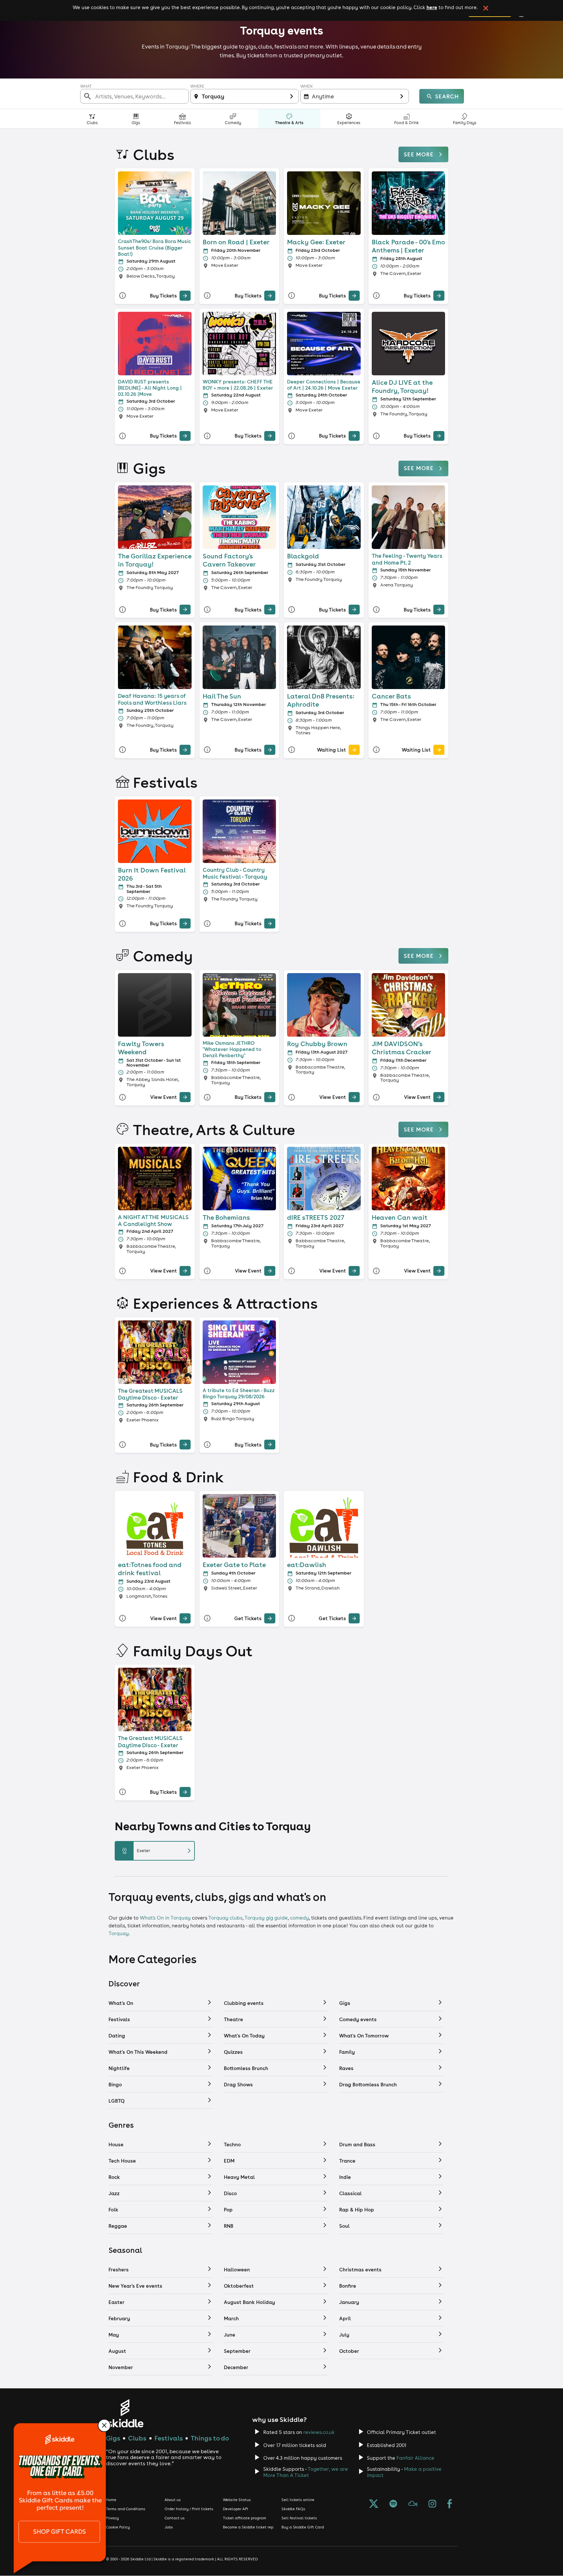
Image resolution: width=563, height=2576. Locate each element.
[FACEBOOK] (450, 2504)
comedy (299, 1918)
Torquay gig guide (266, 1918)
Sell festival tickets (299, 2518)
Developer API (235, 2509)
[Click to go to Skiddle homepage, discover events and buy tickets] (125, 2413)
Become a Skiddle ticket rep (248, 2527)
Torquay (119, 1933)
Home (111, 2500)
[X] (374, 2504)
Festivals (169, 2438)
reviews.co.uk (319, 2432)
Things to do (210, 2438)
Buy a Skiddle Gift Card (303, 2527)
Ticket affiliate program (245, 2518)
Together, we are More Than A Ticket (306, 2472)
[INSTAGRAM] (432, 2504)
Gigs (113, 2438)
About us (173, 2500)
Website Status (237, 2500)
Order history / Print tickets (189, 2509)
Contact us (175, 2518)
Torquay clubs (225, 1918)
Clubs (137, 2438)
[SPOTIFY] (393, 2504)
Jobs (169, 2527)
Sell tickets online (298, 2500)
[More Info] (123, 296)
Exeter (157, 1851)
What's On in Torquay (165, 1918)
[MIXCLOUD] (413, 2504)
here (432, 7)
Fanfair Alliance (415, 2458)
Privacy (112, 2518)
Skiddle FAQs (293, 2509)
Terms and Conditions (126, 2509)
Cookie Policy (118, 2527)
